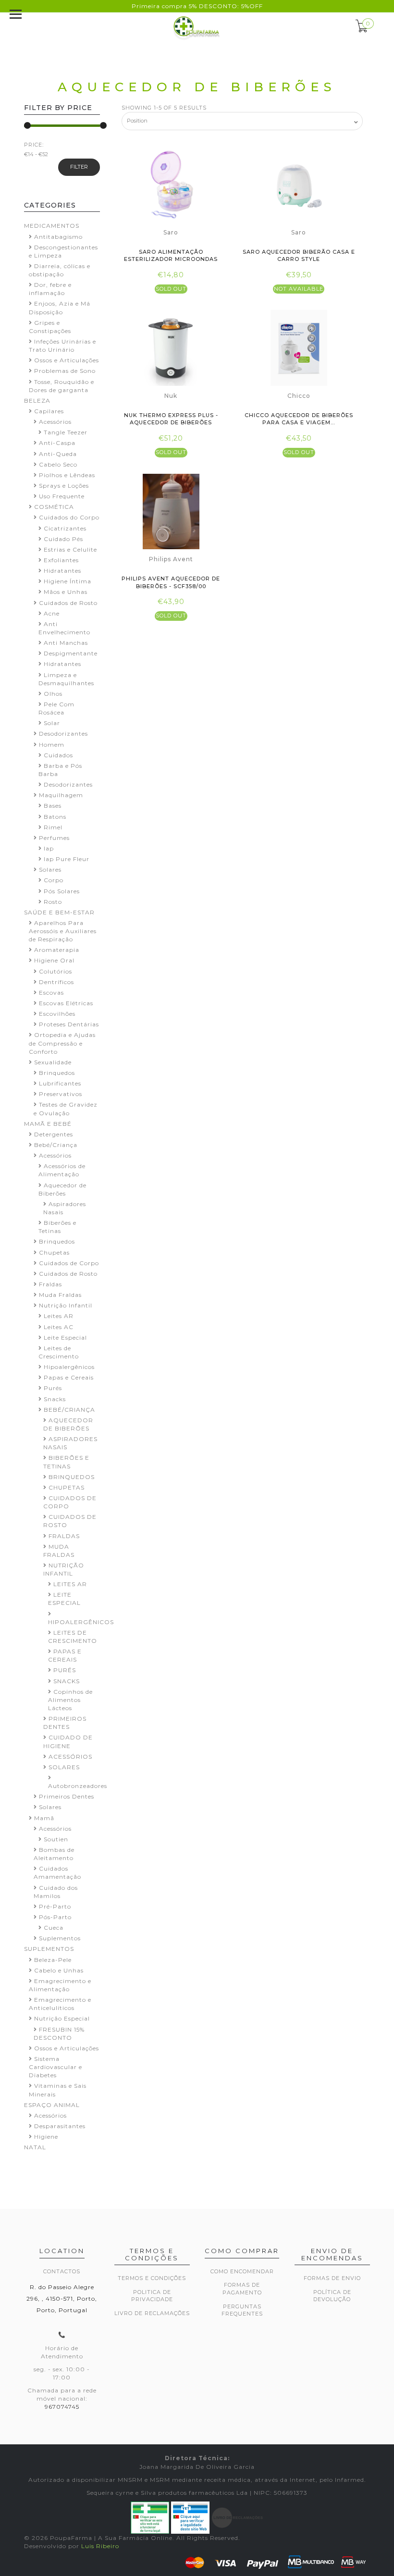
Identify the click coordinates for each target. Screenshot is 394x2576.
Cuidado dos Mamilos (56, 1892)
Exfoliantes (61, 560)
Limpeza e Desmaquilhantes (66, 679)
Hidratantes (62, 571)
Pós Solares (62, 891)
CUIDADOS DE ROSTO (70, 1521)
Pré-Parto (55, 1906)
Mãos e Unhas (66, 592)
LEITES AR (70, 1584)
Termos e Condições (152, 2278)
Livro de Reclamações (152, 2313)
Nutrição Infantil (66, 1305)
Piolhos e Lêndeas (67, 475)
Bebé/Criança (56, 1145)
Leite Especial (65, 1337)
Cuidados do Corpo (69, 517)
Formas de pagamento (242, 2289)
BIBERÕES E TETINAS (66, 1462)
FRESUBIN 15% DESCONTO (59, 2034)
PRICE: (34, 145)
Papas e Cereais (69, 1377)
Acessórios (55, 422)
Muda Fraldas (60, 1295)
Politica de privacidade (152, 2296)
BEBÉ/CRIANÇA (69, 1410)
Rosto (53, 902)
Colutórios (55, 971)
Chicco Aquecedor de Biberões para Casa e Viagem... (299, 419)
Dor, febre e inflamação (50, 289)
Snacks (55, 1399)
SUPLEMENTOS (49, 1949)
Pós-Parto (55, 1917)
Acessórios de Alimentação (62, 1170)
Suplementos (60, 1938)
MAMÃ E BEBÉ (48, 1124)
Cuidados (58, 755)
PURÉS (65, 1670)
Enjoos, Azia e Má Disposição (60, 308)
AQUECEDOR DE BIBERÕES (68, 1424)
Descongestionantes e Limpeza (63, 251)
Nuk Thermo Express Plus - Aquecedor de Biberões (171, 419)
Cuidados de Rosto (68, 603)
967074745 (62, 2407)
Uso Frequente (62, 496)
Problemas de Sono (65, 371)
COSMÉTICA (54, 507)
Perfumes (54, 838)
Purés (53, 1388)
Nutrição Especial (62, 2018)
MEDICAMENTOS (52, 226)
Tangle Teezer (66, 432)
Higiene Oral (54, 960)
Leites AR (59, 1316)
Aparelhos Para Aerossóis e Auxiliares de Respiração (63, 931)
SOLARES (64, 1767)
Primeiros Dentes (67, 1796)
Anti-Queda (58, 454)
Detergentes (54, 1134)
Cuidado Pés (63, 539)
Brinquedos (57, 1073)
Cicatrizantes (65, 528)
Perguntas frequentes (242, 2310)
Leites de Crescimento (59, 1352)
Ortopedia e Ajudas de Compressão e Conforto (62, 1043)
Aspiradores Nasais (65, 1208)
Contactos (62, 2271)
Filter (79, 167)
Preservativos (61, 1094)
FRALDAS (64, 1536)
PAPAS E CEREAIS (65, 1655)
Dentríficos (56, 982)
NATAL (35, 2147)
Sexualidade (53, 1062)
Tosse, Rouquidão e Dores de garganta (62, 386)
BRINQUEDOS (72, 1477)
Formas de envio (332, 2278)
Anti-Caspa (57, 443)
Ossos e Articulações (67, 360)
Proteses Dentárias (69, 1024)
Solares (50, 869)
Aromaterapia (57, 950)
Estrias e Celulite (70, 549)
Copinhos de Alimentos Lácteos (70, 1700)
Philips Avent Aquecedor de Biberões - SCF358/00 (171, 582)
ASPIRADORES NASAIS (70, 1443)
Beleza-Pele (53, 1960)
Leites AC (59, 1327)
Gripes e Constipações (50, 327)
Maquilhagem (61, 795)
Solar (52, 723)
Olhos (53, 694)
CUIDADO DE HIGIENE (68, 1741)
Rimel (53, 827)
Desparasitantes (60, 2126)
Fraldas (50, 1284)
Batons (55, 817)
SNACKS (67, 1681)
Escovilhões (57, 1014)
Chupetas (54, 1252)
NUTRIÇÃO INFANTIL (64, 1569)
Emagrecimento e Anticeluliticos (60, 2004)
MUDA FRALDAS (59, 1551)
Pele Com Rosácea (56, 708)
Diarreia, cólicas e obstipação (60, 270)
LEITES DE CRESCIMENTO (73, 1637)
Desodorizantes (63, 733)
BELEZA (37, 401)
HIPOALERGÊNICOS (81, 1622)
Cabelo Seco (58, 464)
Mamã (44, 1818)
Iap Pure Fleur (67, 859)
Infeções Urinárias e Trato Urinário (62, 345)
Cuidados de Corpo (69, 1263)
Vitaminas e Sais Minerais (58, 2090)
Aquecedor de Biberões (62, 1189)
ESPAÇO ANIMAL (52, 2105)
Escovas (51, 992)
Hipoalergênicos (69, 1367)
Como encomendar (242, 2271)
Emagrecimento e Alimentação (60, 1985)
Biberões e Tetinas (57, 1227)
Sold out (171, 289)
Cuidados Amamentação (57, 1873)
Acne (52, 613)
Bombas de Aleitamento (54, 1854)
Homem (52, 745)
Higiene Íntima (68, 581)
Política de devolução (332, 2296)
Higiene (46, 2137)
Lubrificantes (60, 1083)
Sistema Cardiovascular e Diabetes (55, 2067)
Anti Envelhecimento (64, 628)
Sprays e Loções (64, 486)
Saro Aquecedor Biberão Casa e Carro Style (299, 255)
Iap (49, 848)
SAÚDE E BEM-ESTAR (59, 912)
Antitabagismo (58, 237)
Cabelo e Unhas (59, 1970)
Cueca (54, 1928)
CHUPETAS (67, 1487)
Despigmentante (71, 653)
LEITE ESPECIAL (64, 1599)
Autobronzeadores (78, 1786)
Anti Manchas (66, 643)
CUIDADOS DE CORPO (70, 1502)
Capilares (49, 411)
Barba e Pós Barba (60, 770)
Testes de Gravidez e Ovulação (66, 1109)
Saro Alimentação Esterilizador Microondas (171, 255)
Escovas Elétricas (66, 1003)
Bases (53, 806)
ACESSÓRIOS (70, 1756)
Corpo (54, 880)
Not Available (299, 289)
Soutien (56, 1839)
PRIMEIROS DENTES (65, 1723)
